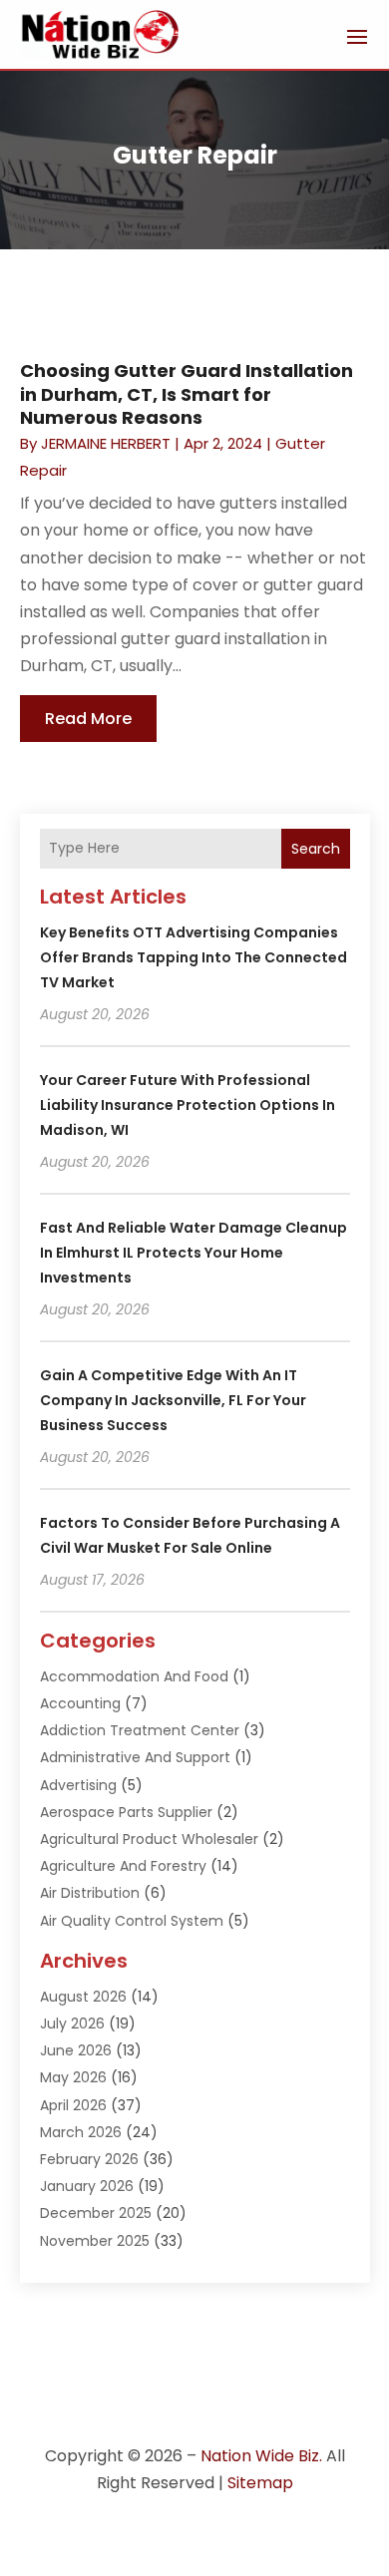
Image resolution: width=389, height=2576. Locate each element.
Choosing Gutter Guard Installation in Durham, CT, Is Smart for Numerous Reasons (187, 394)
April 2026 (73, 2105)
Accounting (80, 1703)
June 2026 (76, 2050)
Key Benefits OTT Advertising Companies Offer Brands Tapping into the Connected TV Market (194, 957)
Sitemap (260, 2483)
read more (88, 719)
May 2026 (73, 2077)
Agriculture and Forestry (123, 1866)
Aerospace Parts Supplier (126, 1812)
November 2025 (95, 2241)
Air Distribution (90, 1893)
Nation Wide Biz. (261, 2456)
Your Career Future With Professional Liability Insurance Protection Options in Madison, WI (188, 1105)
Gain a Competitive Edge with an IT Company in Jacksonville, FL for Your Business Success (173, 1400)
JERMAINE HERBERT (106, 443)
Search (316, 849)
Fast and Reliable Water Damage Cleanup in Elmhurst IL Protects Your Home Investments (194, 1253)
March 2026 (81, 2132)
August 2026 (83, 1997)
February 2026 (89, 2159)
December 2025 (96, 2213)
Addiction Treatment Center (140, 1730)
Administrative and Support (135, 1757)
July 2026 (72, 2024)
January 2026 (87, 2186)
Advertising (78, 1785)
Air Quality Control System (132, 1921)
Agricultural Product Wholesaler (149, 1839)
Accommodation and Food (134, 1676)
